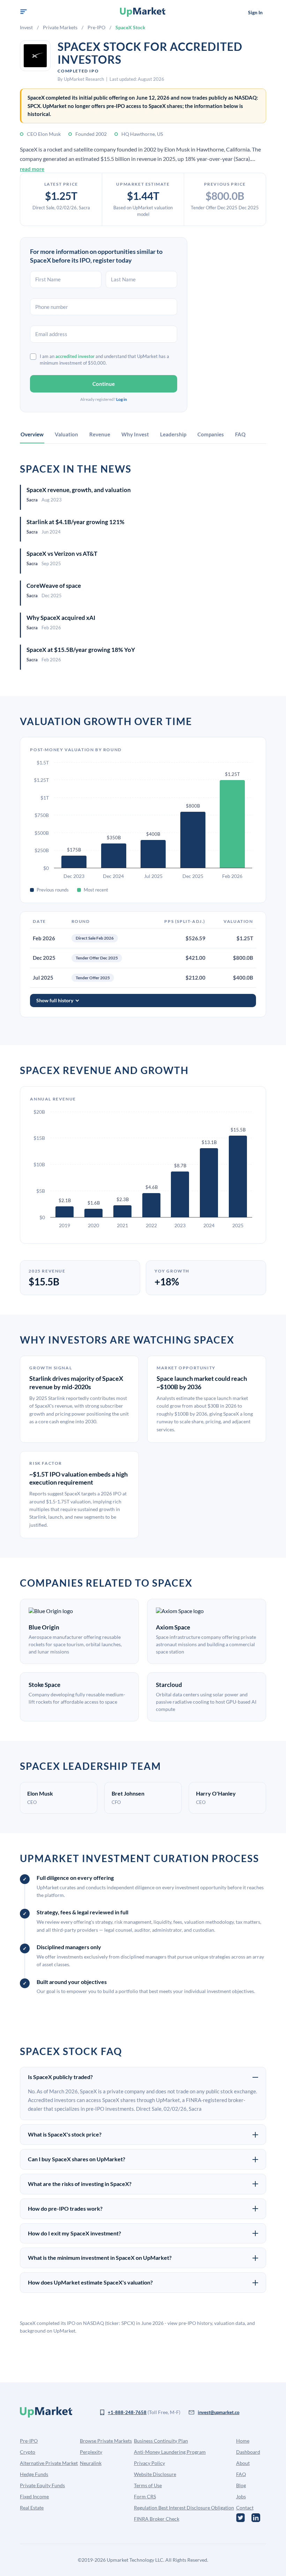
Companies (211, 434)
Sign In (255, 12)
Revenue (100, 434)
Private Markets (60, 27)
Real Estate (32, 2508)
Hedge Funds (34, 2474)
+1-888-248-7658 (127, 2412)
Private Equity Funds (42, 2485)
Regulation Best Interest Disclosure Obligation (184, 2508)
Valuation (66, 434)
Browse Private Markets (106, 2441)
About (243, 2463)
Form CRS (145, 2496)
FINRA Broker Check (157, 2519)
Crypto (28, 2452)
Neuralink (91, 2463)
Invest (26, 27)
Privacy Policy (149, 2463)
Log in (122, 399)
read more (32, 169)
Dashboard (248, 2452)
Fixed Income (34, 2496)
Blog (241, 2485)
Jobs (241, 2496)
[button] (24, 12)
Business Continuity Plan (161, 2441)
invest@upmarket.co (219, 2412)
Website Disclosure (155, 2474)
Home (243, 2441)
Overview (32, 434)
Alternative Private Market (49, 2463)
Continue (104, 384)
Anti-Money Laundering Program (170, 2452)
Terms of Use (148, 2485)
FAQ (240, 434)
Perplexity (91, 2452)
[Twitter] (240, 2518)
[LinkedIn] (256, 2518)
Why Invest (135, 434)
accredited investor (75, 356)
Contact (245, 2508)
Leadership (173, 434)
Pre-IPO (96, 27)
